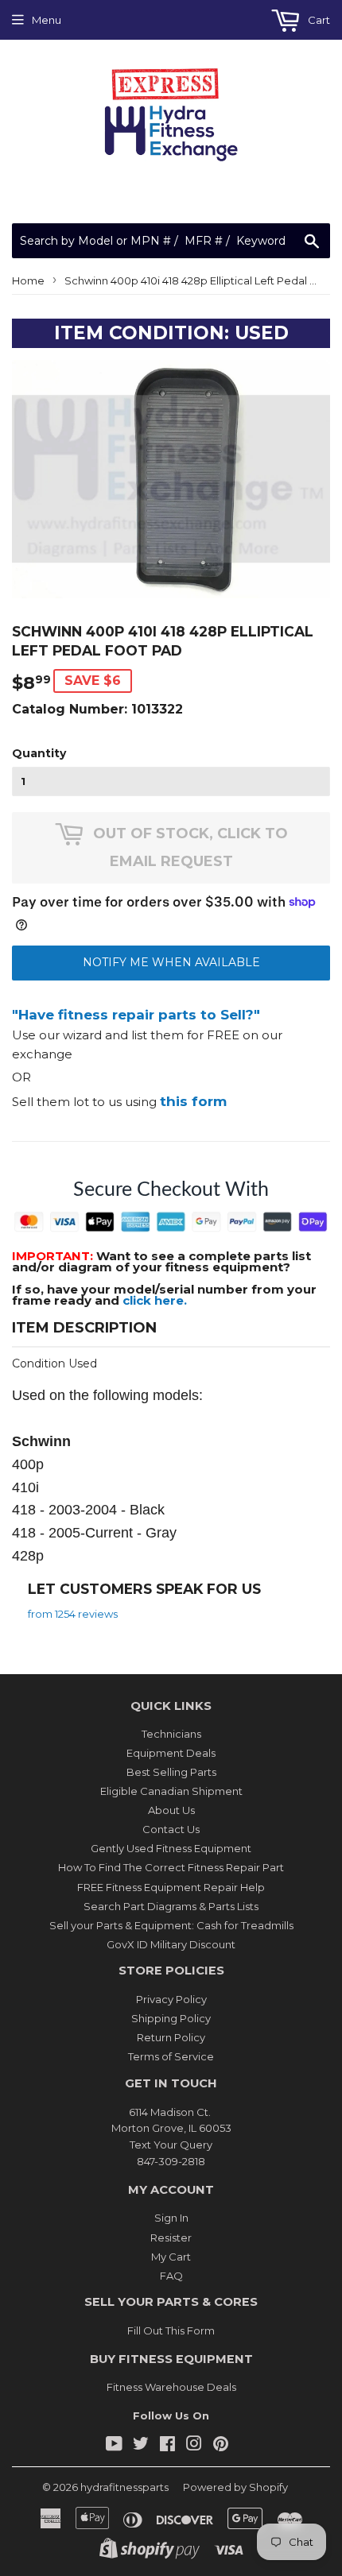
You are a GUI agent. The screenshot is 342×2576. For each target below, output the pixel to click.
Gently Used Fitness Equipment (171, 1848)
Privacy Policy (171, 1999)
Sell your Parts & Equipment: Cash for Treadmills (171, 1925)
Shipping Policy (171, 2018)
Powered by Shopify (235, 2487)
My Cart (171, 2257)
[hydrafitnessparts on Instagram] (194, 2446)
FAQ (171, 2276)
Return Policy (171, 2037)
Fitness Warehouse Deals (171, 2387)
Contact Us (171, 1829)
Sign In (171, 2218)
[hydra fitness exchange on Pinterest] (221, 2446)
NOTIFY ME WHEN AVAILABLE (171, 962)
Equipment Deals (171, 1753)
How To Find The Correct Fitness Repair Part (171, 1867)
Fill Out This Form (171, 2330)
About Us (171, 1810)
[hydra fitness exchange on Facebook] (167, 2446)
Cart (318, 20)
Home (28, 280)
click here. (155, 1300)
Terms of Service (171, 2056)
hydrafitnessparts (124, 2487)
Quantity (39, 753)
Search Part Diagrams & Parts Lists (171, 1906)
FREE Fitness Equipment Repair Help (171, 1887)
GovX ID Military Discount (171, 1944)
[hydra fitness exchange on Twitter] (141, 2446)
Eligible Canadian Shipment (171, 1791)
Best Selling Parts (171, 1772)
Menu (47, 20)
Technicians (171, 1734)
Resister (171, 2238)
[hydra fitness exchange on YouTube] (114, 2446)
